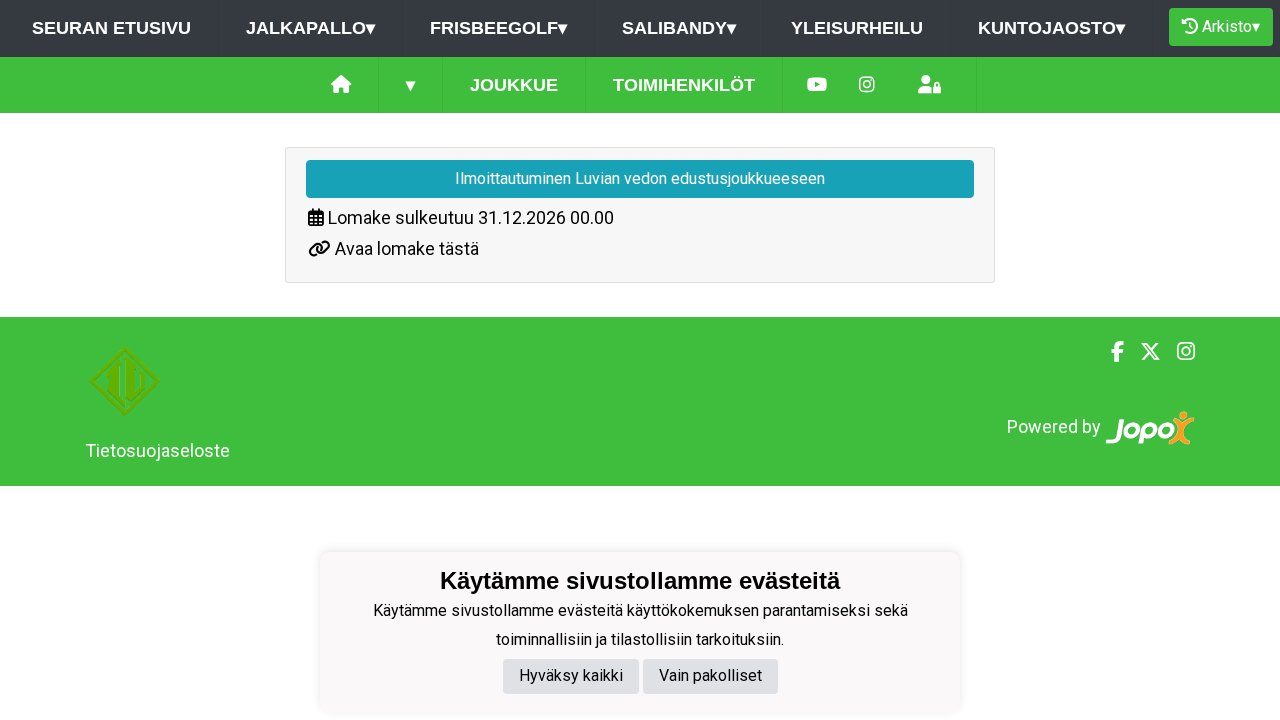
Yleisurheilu (857, 28)
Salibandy (679, 28)
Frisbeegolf (498, 28)
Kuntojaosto (1051, 28)
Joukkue (514, 85)
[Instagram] (867, 85)
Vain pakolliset (710, 675)
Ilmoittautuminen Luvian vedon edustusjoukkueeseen (640, 178)
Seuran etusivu (111, 28)
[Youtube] (817, 85)
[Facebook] (1109, 352)
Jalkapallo (310, 28)
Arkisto (1231, 26)
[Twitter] (1142, 352)
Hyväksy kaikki (571, 675)
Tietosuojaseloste (157, 450)
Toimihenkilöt (684, 85)
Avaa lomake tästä (407, 248)
